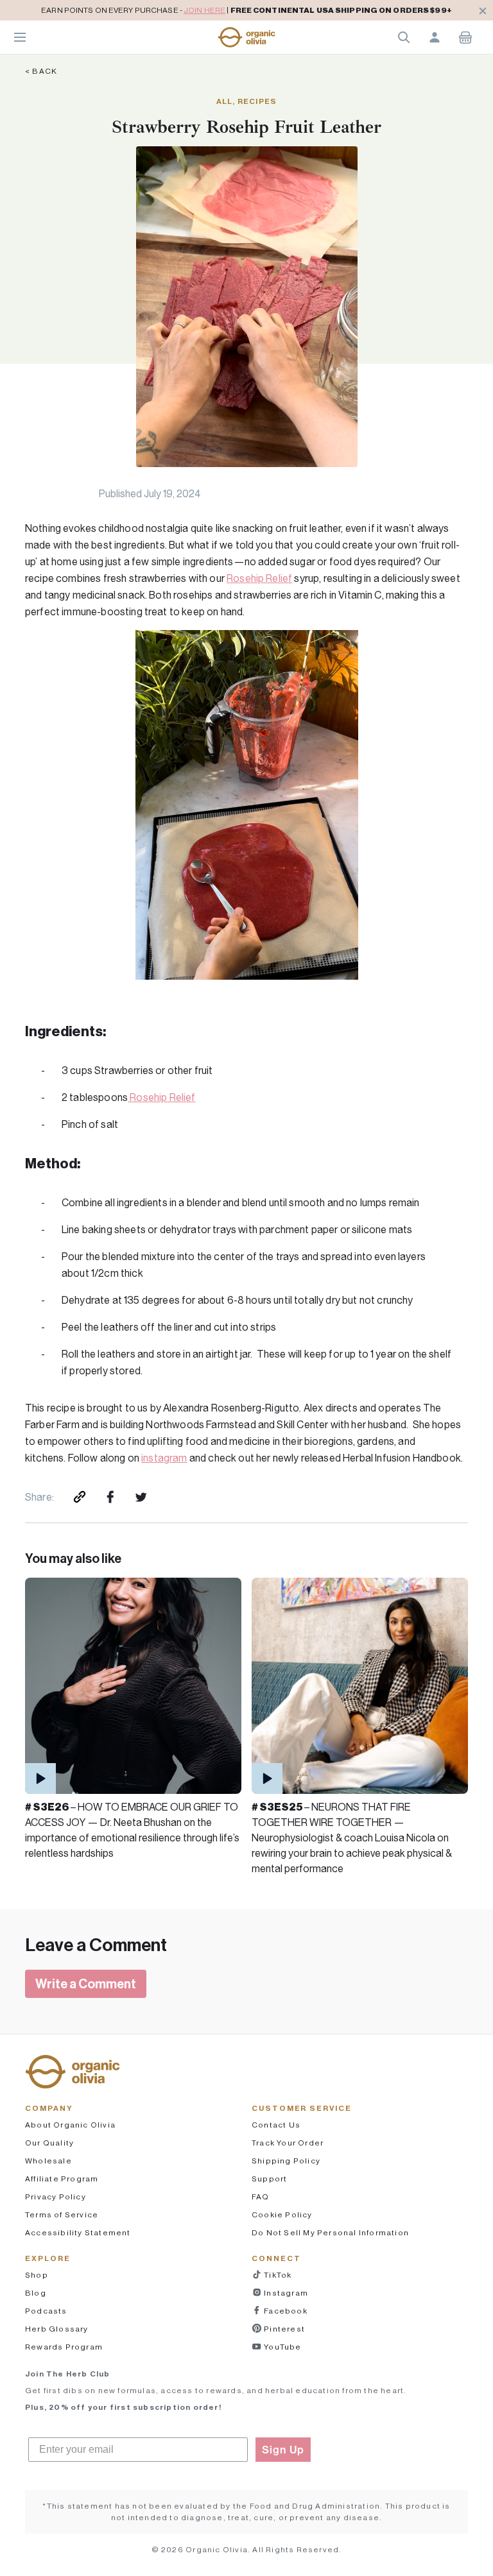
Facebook (285, 2311)
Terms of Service (62, 2214)
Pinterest (283, 2329)
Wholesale (48, 2161)
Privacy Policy (56, 2196)
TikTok (277, 2275)
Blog (36, 2293)
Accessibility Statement (78, 2232)
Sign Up (283, 2450)
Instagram (285, 2293)
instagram (164, 1458)
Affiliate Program (62, 2179)
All (225, 101)
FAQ (261, 2196)
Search (404, 37)
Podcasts (46, 2311)
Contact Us (276, 2125)
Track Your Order (288, 2143)
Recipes (257, 101)
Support (269, 2179)
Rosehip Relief (259, 578)
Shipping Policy (286, 2161)
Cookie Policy (282, 2214)
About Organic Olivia (70, 2125)
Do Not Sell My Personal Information (330, 2232)
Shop (37, 2275)
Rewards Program (64, 2347)
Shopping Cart (465, 37)
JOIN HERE (204, 10)
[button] (246, 37)
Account (435, 37)
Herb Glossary (57, 2329)
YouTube (282, 2347)
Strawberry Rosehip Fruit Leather (246, 127)
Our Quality (49, 2143)
